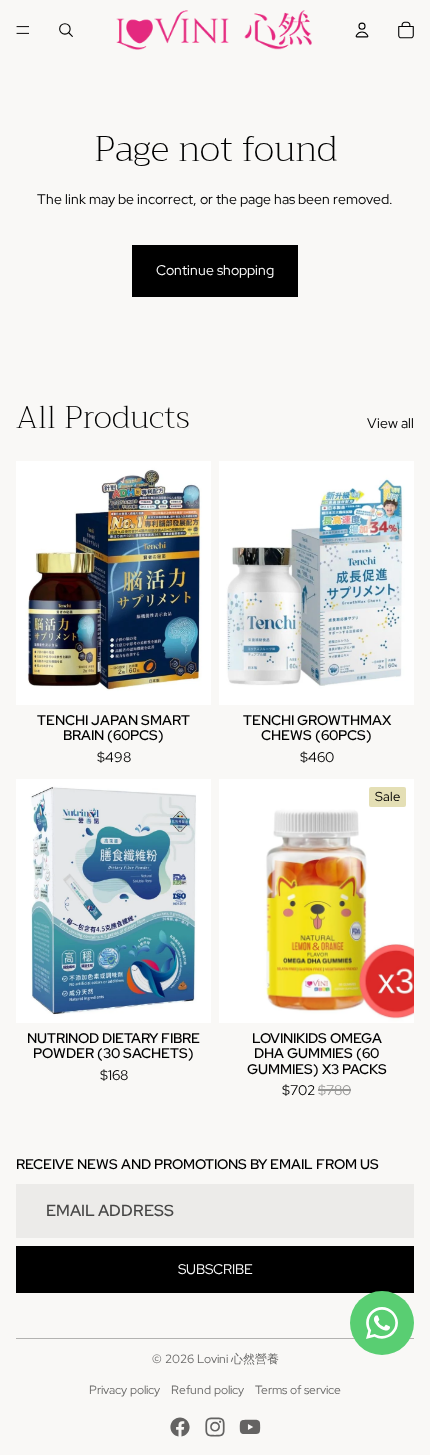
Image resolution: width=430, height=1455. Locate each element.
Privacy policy (124, 1390)
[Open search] (66, 30)
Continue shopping (215, 270)
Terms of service (298, 1390)
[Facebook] (180, 1427)
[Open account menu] (362, 30)
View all (390, 423)
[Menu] (23, 30)
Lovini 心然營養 (238, 1359)
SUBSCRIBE (215, 1269)
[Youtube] (250, 1427)
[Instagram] (215, 1427)
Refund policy (207, 1390)
